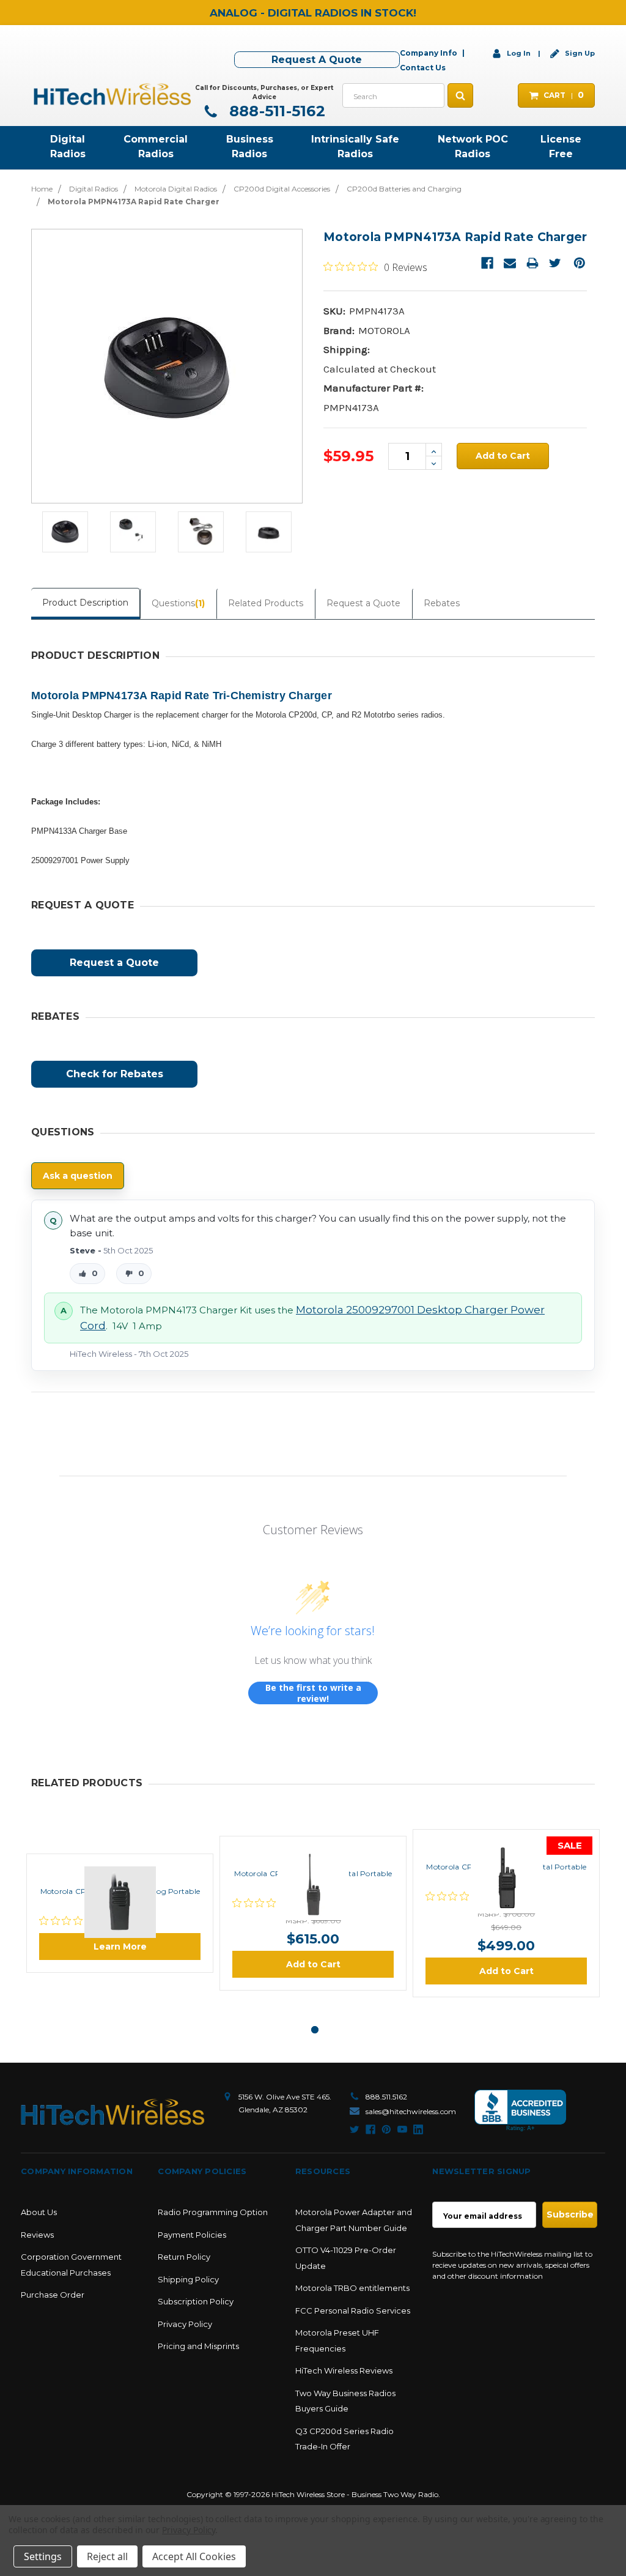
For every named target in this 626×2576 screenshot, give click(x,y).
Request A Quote (317, 60)
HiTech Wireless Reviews (344, 2370)
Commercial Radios (156, 147)
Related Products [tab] (266, 603)
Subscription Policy (196, 2301)
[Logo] (112, 2112)
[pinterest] (386, 2129)
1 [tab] (315, 2030)
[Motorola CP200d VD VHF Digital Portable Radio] (313, 1850)
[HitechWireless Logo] (112, 93)
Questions (178, 603)
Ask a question (78, 1176)
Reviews (37, 2235)
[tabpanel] (120, 1913)
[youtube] (402, 2129)
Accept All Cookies (194, 2556)
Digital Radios (68, 147)
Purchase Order (53, 2295)
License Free (561, 147)
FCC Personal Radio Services (353, 2311)
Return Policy (184, 2257)
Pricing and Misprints (198, 2346)
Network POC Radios (473, 147)
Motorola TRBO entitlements (352, 2288)
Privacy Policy (185, 2324)
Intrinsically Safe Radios (355, 147)
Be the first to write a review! (313, 1693)
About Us (39, 2212)
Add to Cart (313, 1964)
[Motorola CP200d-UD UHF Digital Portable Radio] (506, 1844)
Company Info (429, 53)
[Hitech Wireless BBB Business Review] (520, 2111)
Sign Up (579, 53)
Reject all (107, 2556)
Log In (519, 53)
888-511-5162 (275, 111)
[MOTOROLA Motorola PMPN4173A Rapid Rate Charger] (65, 532)
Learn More (120, 1947)
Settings (43, 2556)
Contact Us (423, 68)
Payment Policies (192, 2235)
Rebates (442, 603)
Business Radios (250, 147)
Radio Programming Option (213, 2212)
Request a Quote (363, 603)
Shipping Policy (188, 2279)
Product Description (85, 603)
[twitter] (355, 2129)
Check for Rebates (115, 1074)
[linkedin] (418, 2129)
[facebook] (370, 2129)
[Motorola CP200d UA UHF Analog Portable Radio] (120, 1868)
